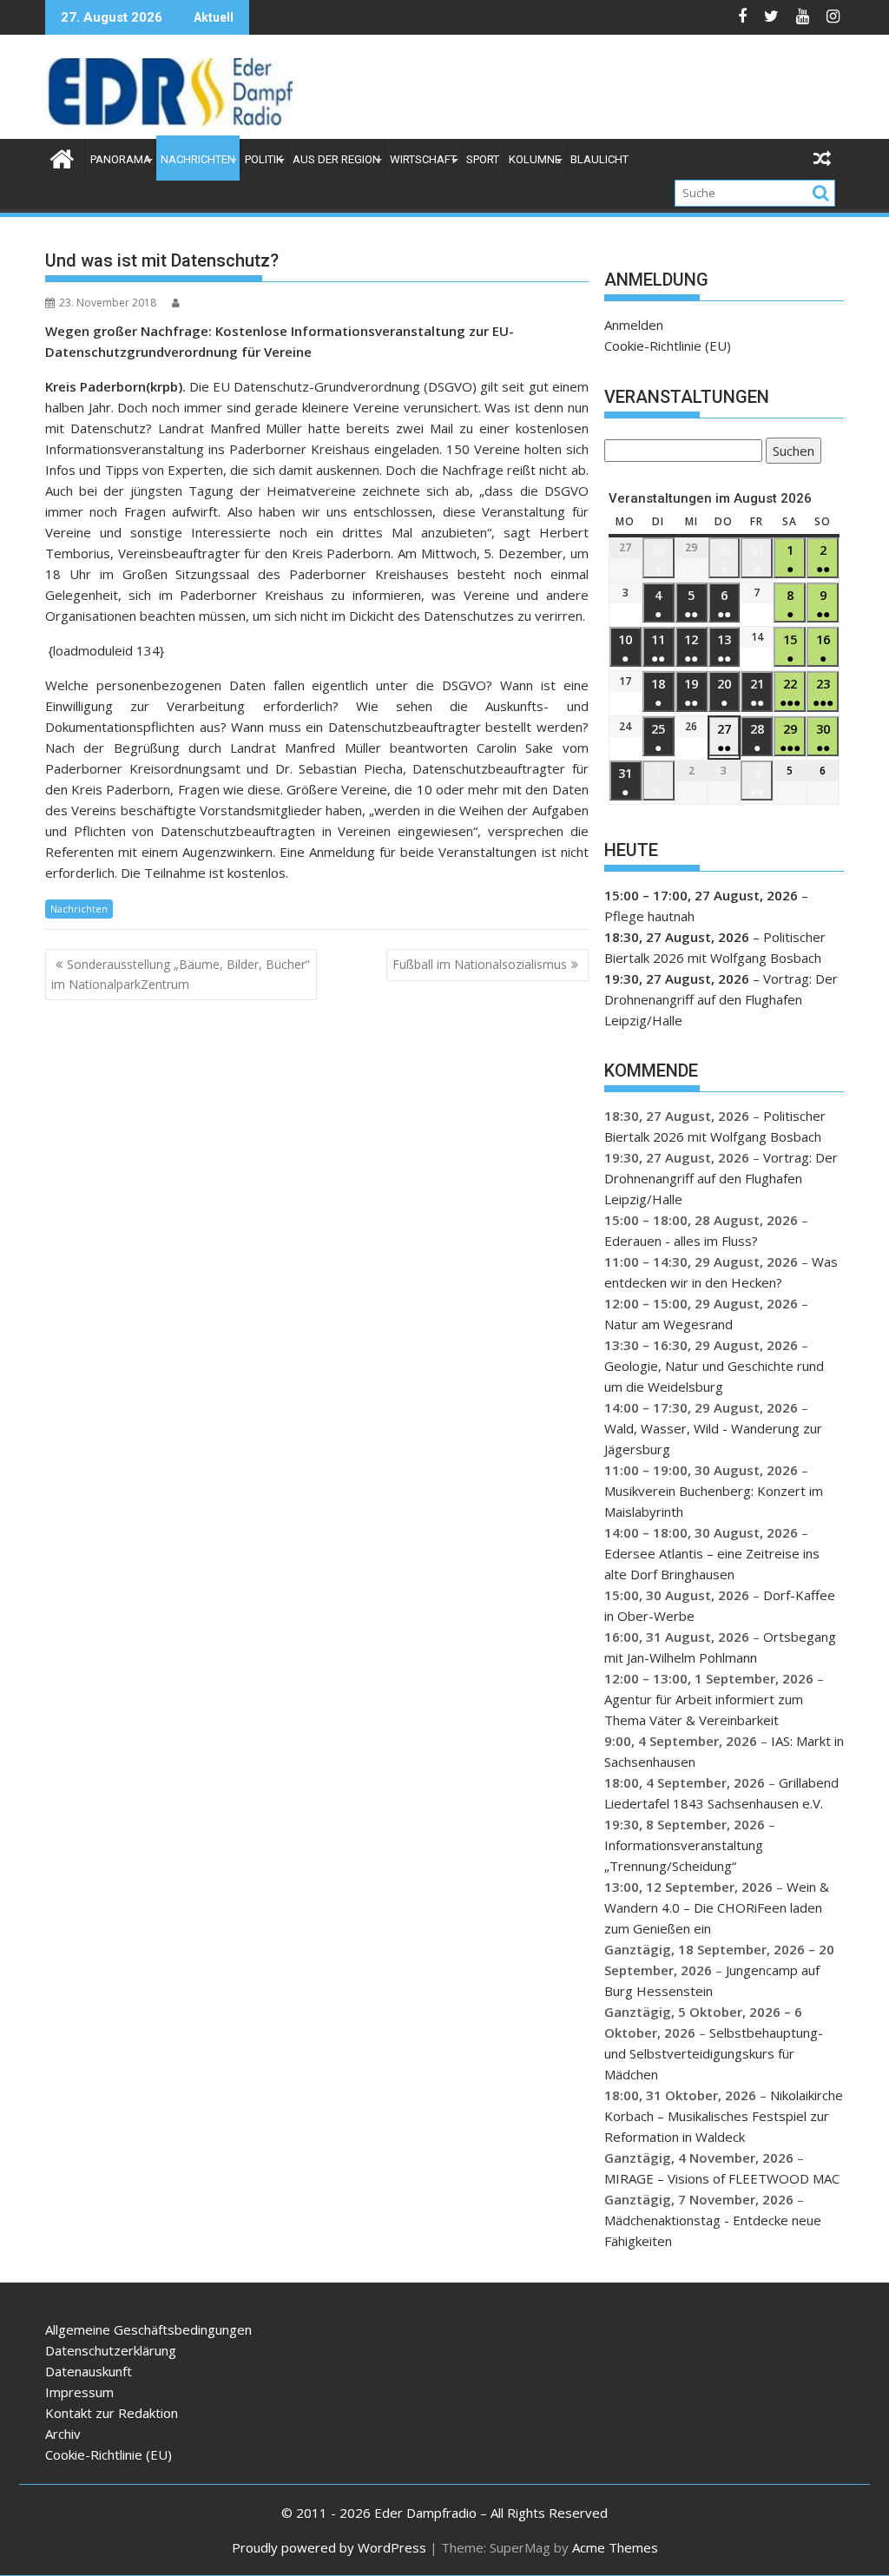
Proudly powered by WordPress (329, 2547)
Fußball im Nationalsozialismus (480, 964)
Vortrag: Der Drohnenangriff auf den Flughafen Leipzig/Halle (721, 999)
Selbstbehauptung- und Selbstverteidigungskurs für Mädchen (714, 2053)
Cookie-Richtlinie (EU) (668, 346)
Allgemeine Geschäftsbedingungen (148, 2329)
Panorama (121, 159)
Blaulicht (599, 159)
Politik (264, 159)
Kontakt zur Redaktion (112, 2413)
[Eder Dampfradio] (62, 157)
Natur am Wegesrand (668, 1324)
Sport (483, 159)
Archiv (63, 2434)
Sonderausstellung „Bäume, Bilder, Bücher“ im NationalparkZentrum (181, 974)
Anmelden (634, 325)
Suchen (790, 453)
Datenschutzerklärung (111, 2350)
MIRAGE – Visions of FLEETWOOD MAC (722, 2178)
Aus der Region (336, 159)
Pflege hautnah (649, 916)
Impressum (79, 2392)
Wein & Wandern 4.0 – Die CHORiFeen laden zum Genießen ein (717, 1907)
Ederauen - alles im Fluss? (681, 1241)
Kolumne (535, 159)
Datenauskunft (89, 2371)
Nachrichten (198, 159)
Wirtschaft (423, 159)
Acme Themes (615, 2547)
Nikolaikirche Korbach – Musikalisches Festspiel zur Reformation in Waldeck (724, 2116)
